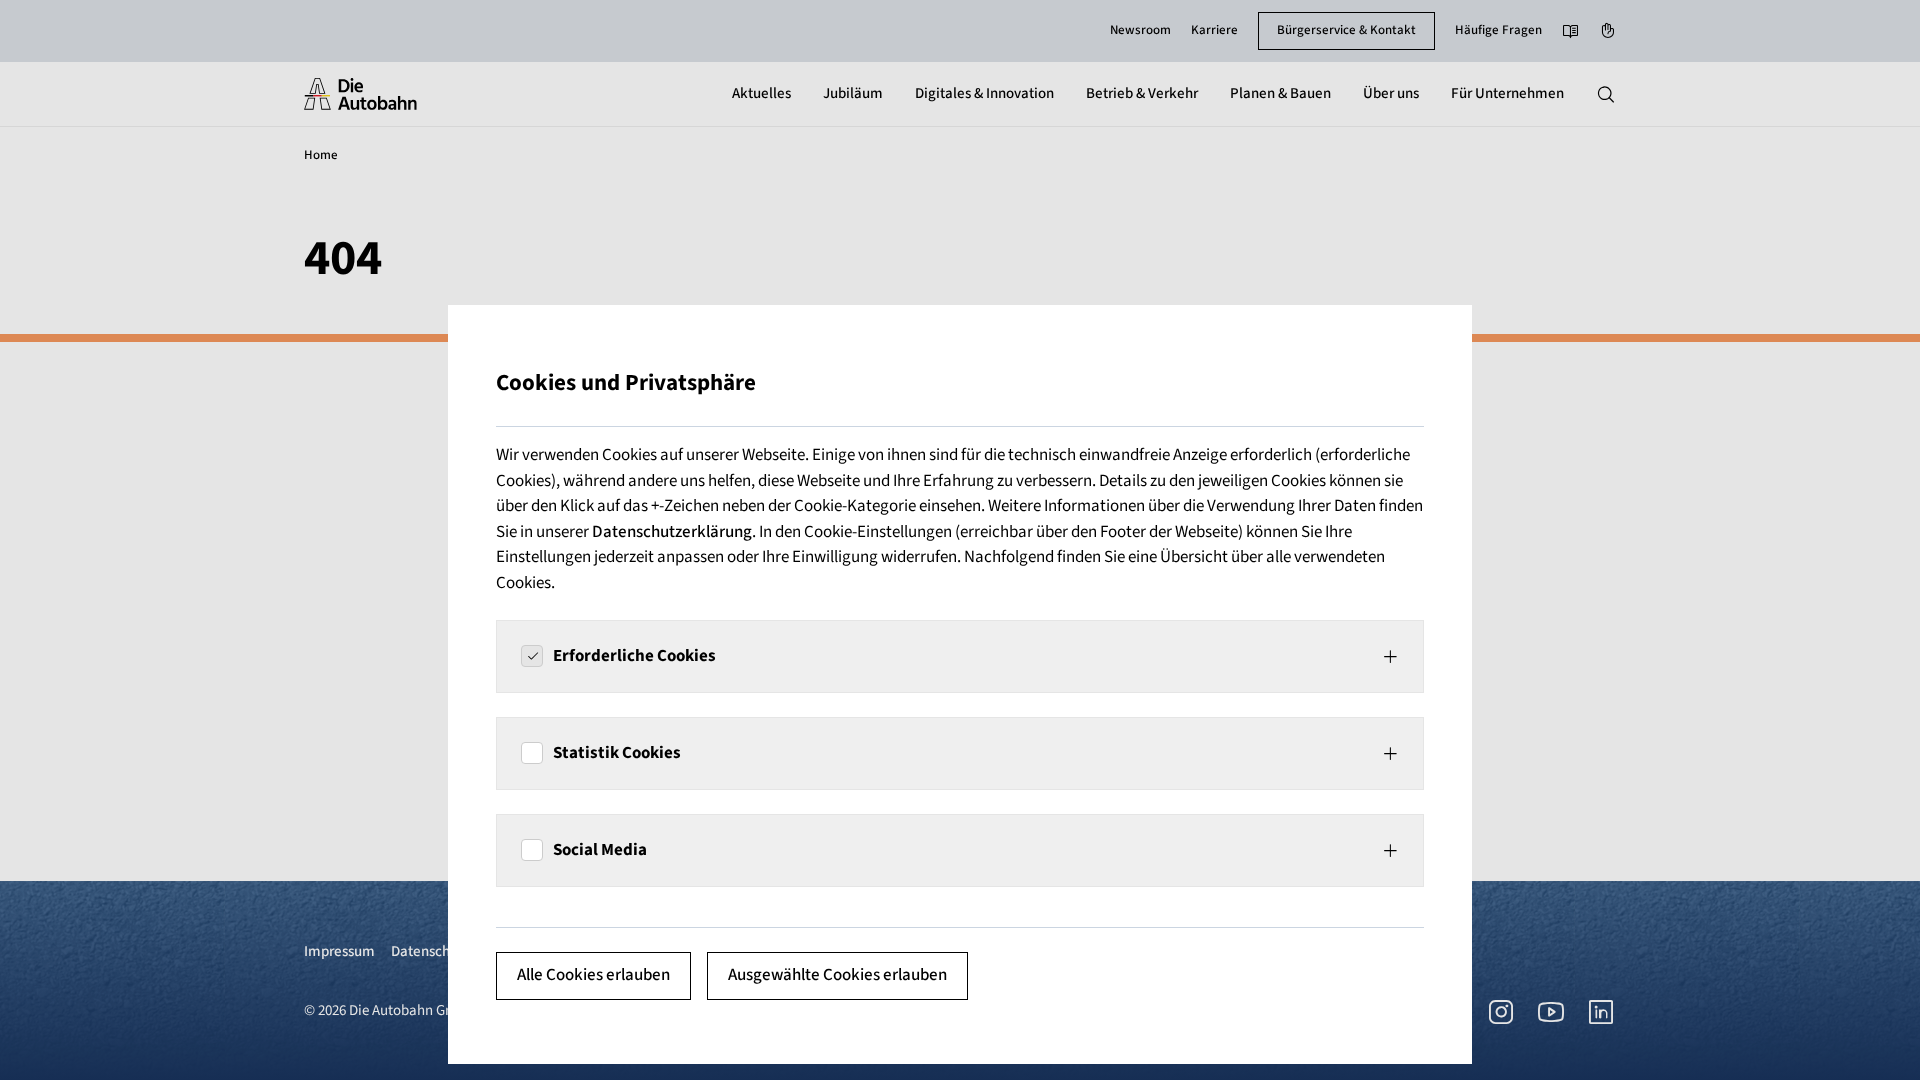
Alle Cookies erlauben (593, 975)
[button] (960, 656)
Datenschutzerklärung (672, 532)
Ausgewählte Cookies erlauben (837, 975)
